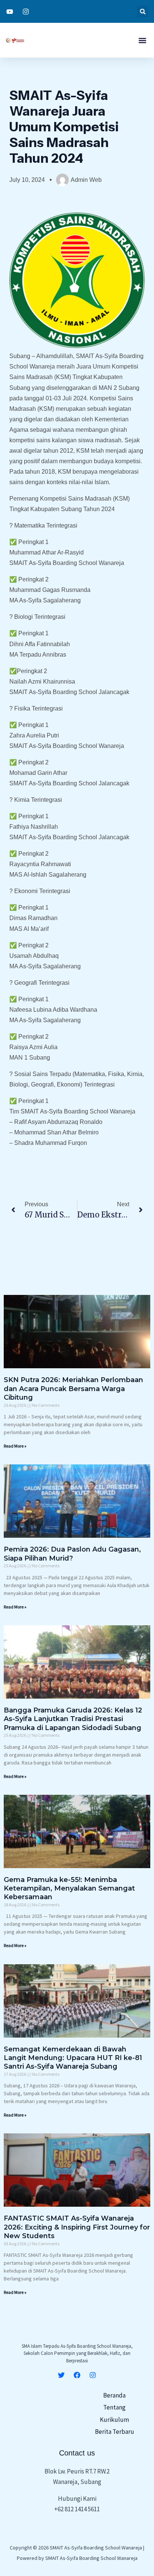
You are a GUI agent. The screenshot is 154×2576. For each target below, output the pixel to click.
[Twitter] (61, 2375)
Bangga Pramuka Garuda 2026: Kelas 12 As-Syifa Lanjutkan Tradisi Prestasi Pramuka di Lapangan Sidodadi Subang (73, 1719)
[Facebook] (77, 2375)
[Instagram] (93, 2375)
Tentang (114, 2407)
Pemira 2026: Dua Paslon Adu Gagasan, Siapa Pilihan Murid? (72, 1554)
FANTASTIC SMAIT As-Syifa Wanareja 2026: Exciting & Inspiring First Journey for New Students (77, 2227)
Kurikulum (114, 2420)
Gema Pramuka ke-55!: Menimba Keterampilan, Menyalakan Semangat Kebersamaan (69, 1889)
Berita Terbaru (115, 2432)
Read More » (15, 1446)
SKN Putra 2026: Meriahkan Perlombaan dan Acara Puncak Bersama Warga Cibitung (73, 1389)
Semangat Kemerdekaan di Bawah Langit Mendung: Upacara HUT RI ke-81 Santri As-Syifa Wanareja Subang (73, 2058)
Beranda (114, 2395)
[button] (143, 11)
